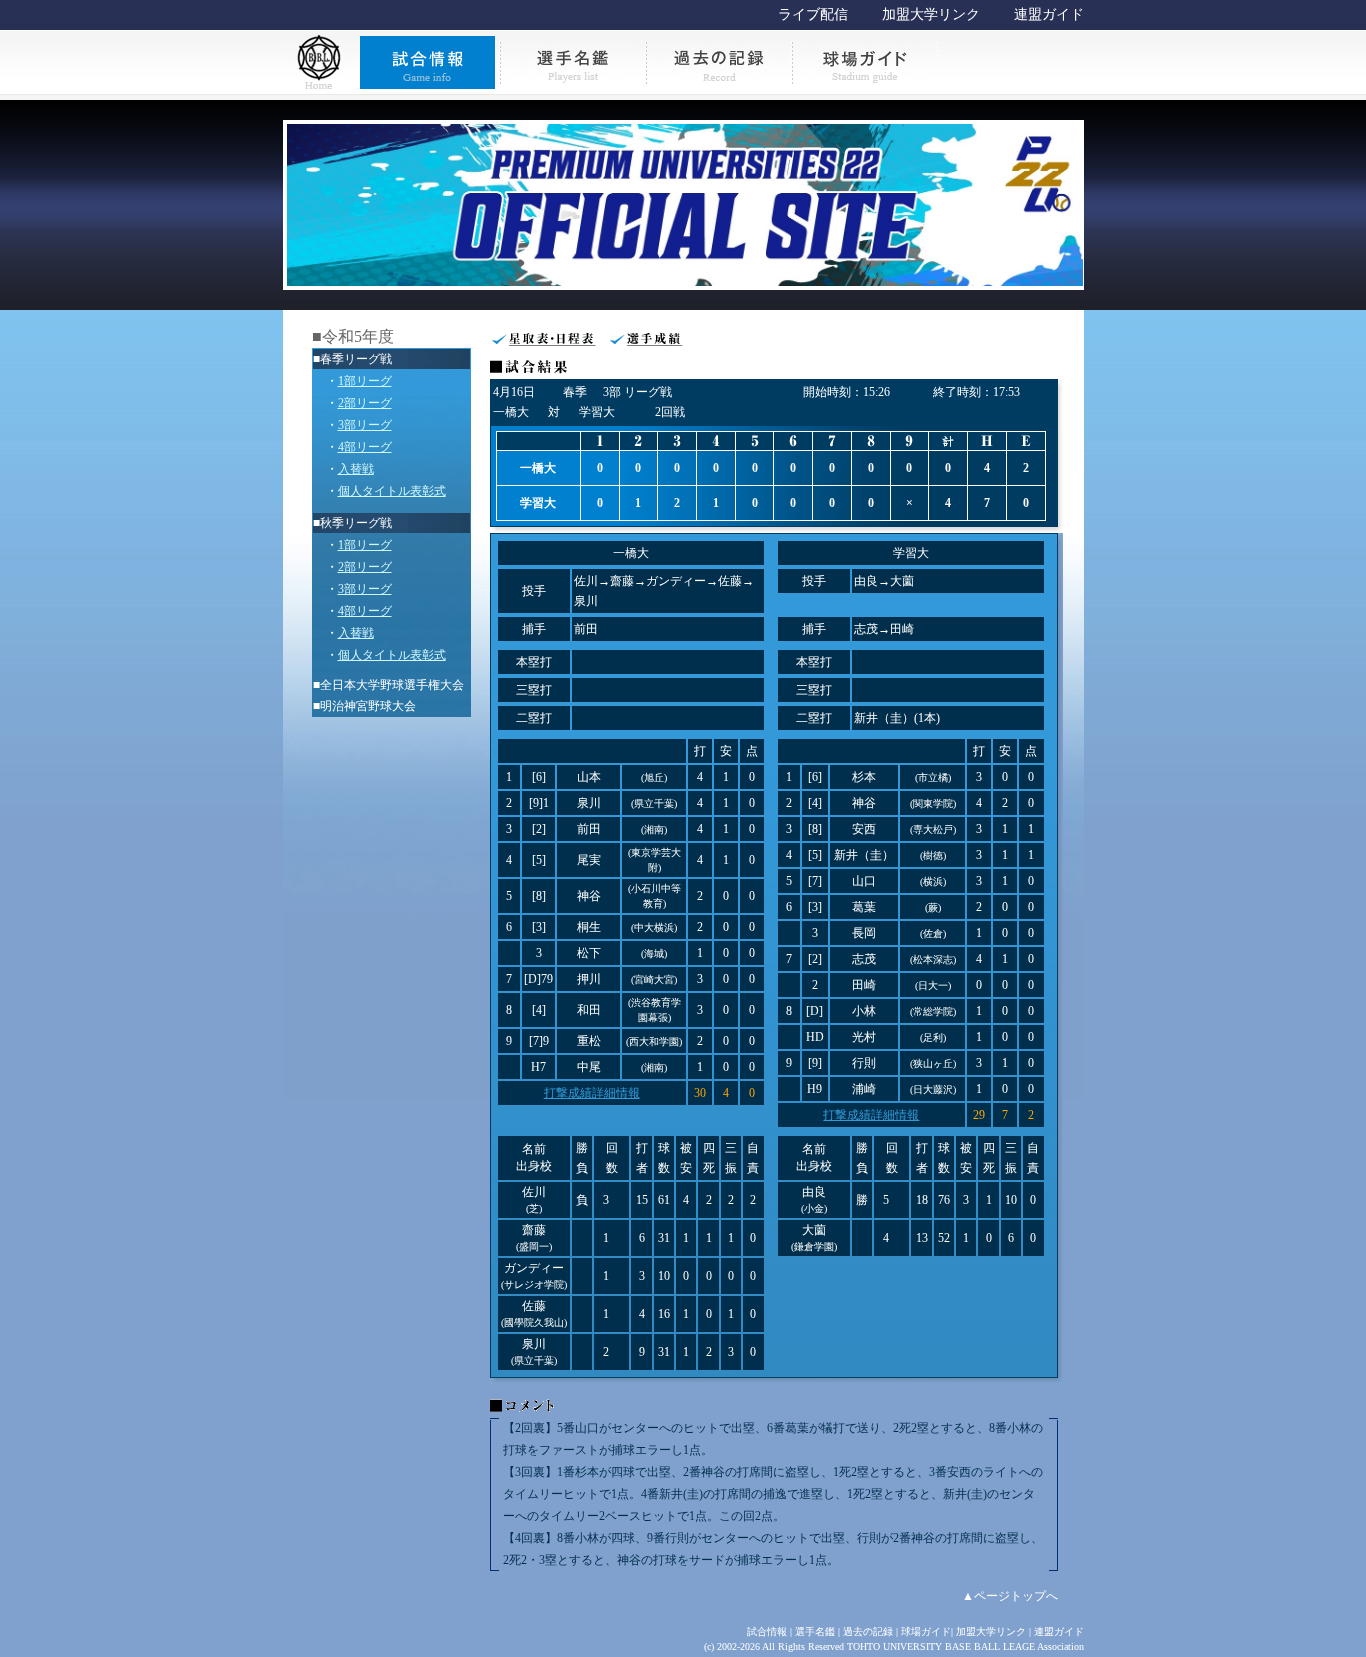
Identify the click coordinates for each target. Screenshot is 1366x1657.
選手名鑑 (815, 1631)
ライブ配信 (813, 14)
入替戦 (356, 469)
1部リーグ (365, 381)
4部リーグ (365, 447)
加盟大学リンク (931, 14)
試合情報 (767, 1631)
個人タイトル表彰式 (392, 491)
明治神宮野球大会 (368, 706)
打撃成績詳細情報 (592, 1093)
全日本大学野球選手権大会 (392, 685)
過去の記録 (868, 1631)
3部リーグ (365, 425)
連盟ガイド (1049, 14)
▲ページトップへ (1010, 1596)
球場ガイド (926, 1631)
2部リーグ (365, 403)
